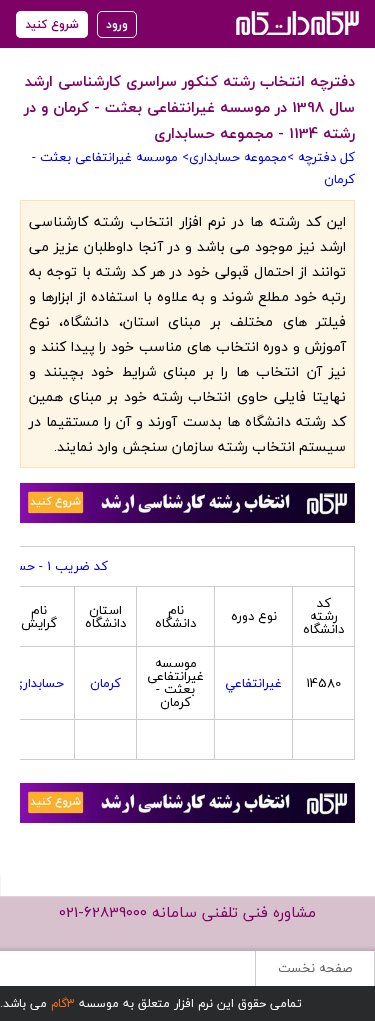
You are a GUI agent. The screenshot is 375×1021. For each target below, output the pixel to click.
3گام (63, 1003)
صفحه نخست (315, 968)
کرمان (105, 683)
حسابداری (38, 683)
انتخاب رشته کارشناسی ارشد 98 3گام (295, 22)
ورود (117, 24)
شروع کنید (52, 24)
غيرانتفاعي (253, 683)
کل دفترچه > (321, 157)
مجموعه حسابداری (238, 157)
